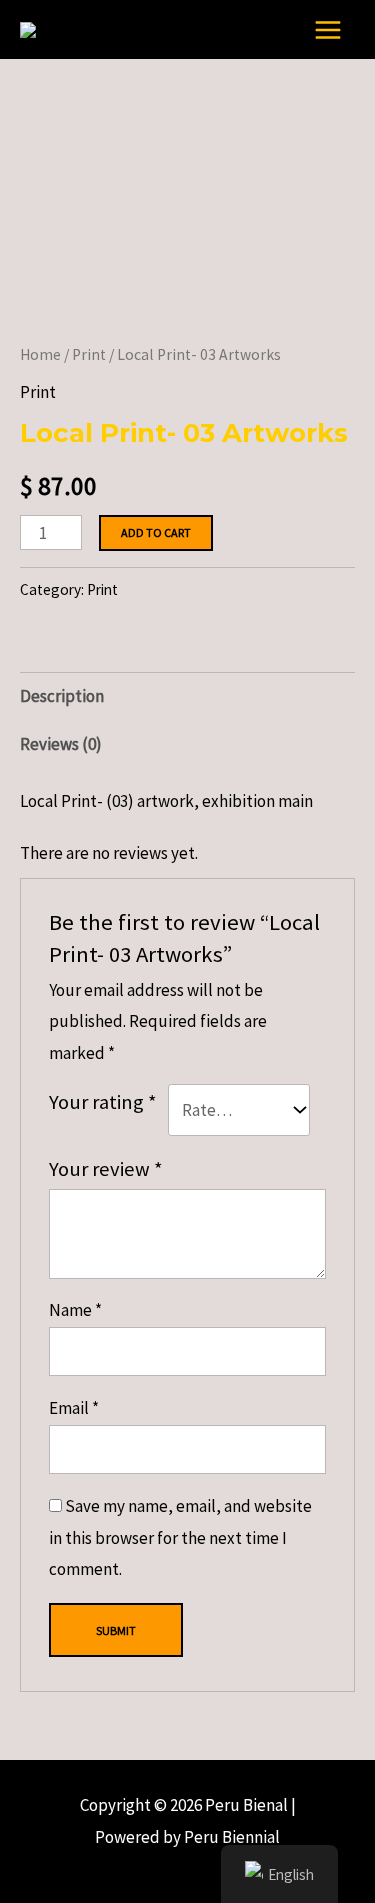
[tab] (187, 696)
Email (74, 1408)
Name (75, 1310)
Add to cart (156, 532)
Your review (106, 1169)
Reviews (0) (61, 744)
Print (89, 354)
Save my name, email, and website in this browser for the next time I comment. (180, 1537)
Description (62, 696)
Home (40, 354)
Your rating (103, 1102)
